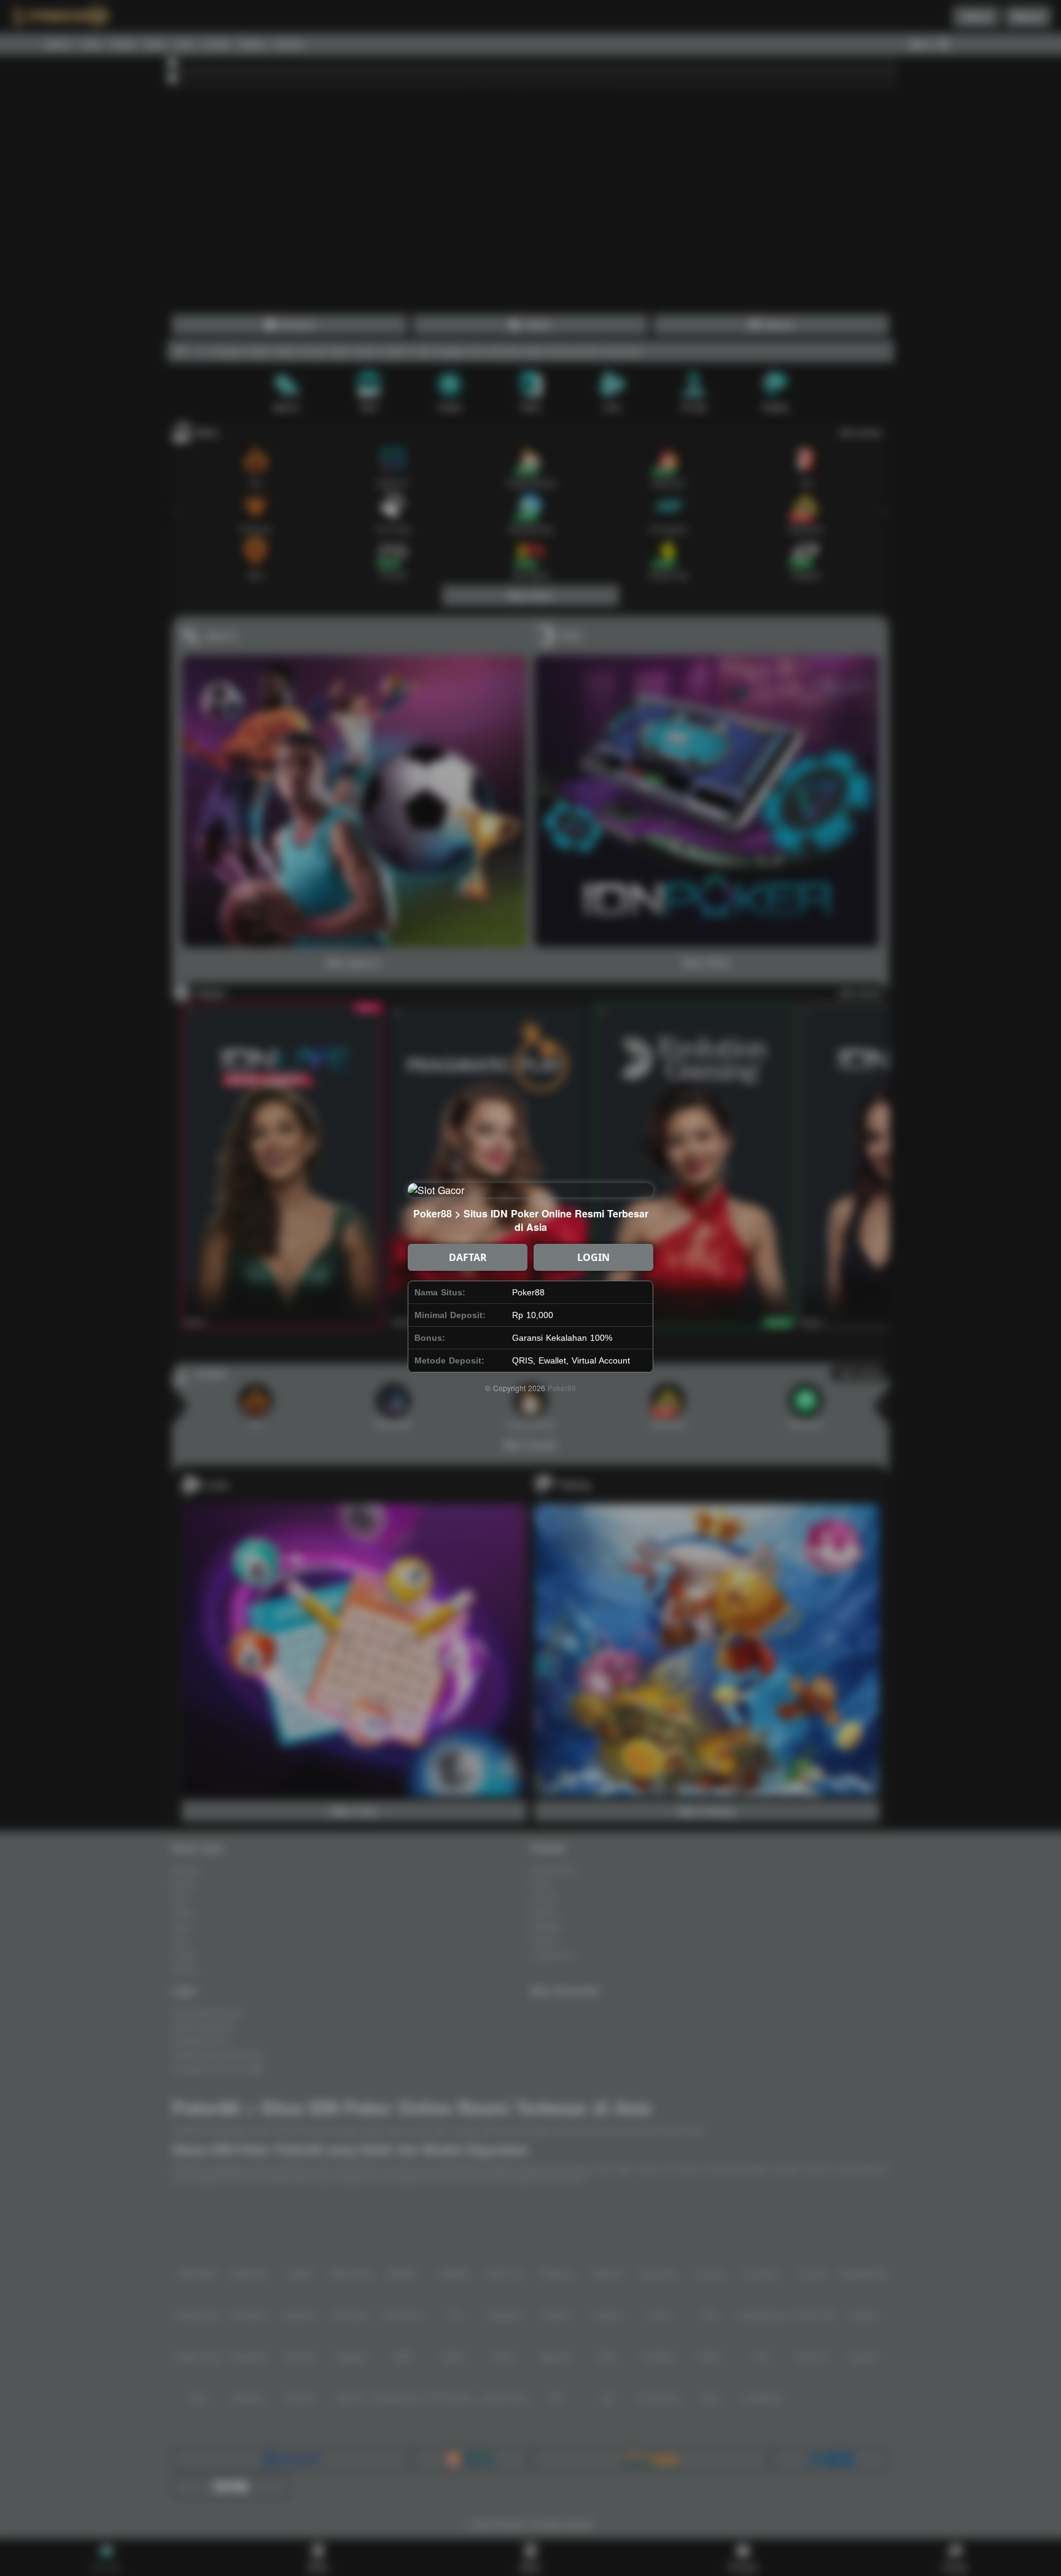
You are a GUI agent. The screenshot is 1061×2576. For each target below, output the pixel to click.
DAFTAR (468, 1257)
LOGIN (593, 1257)
